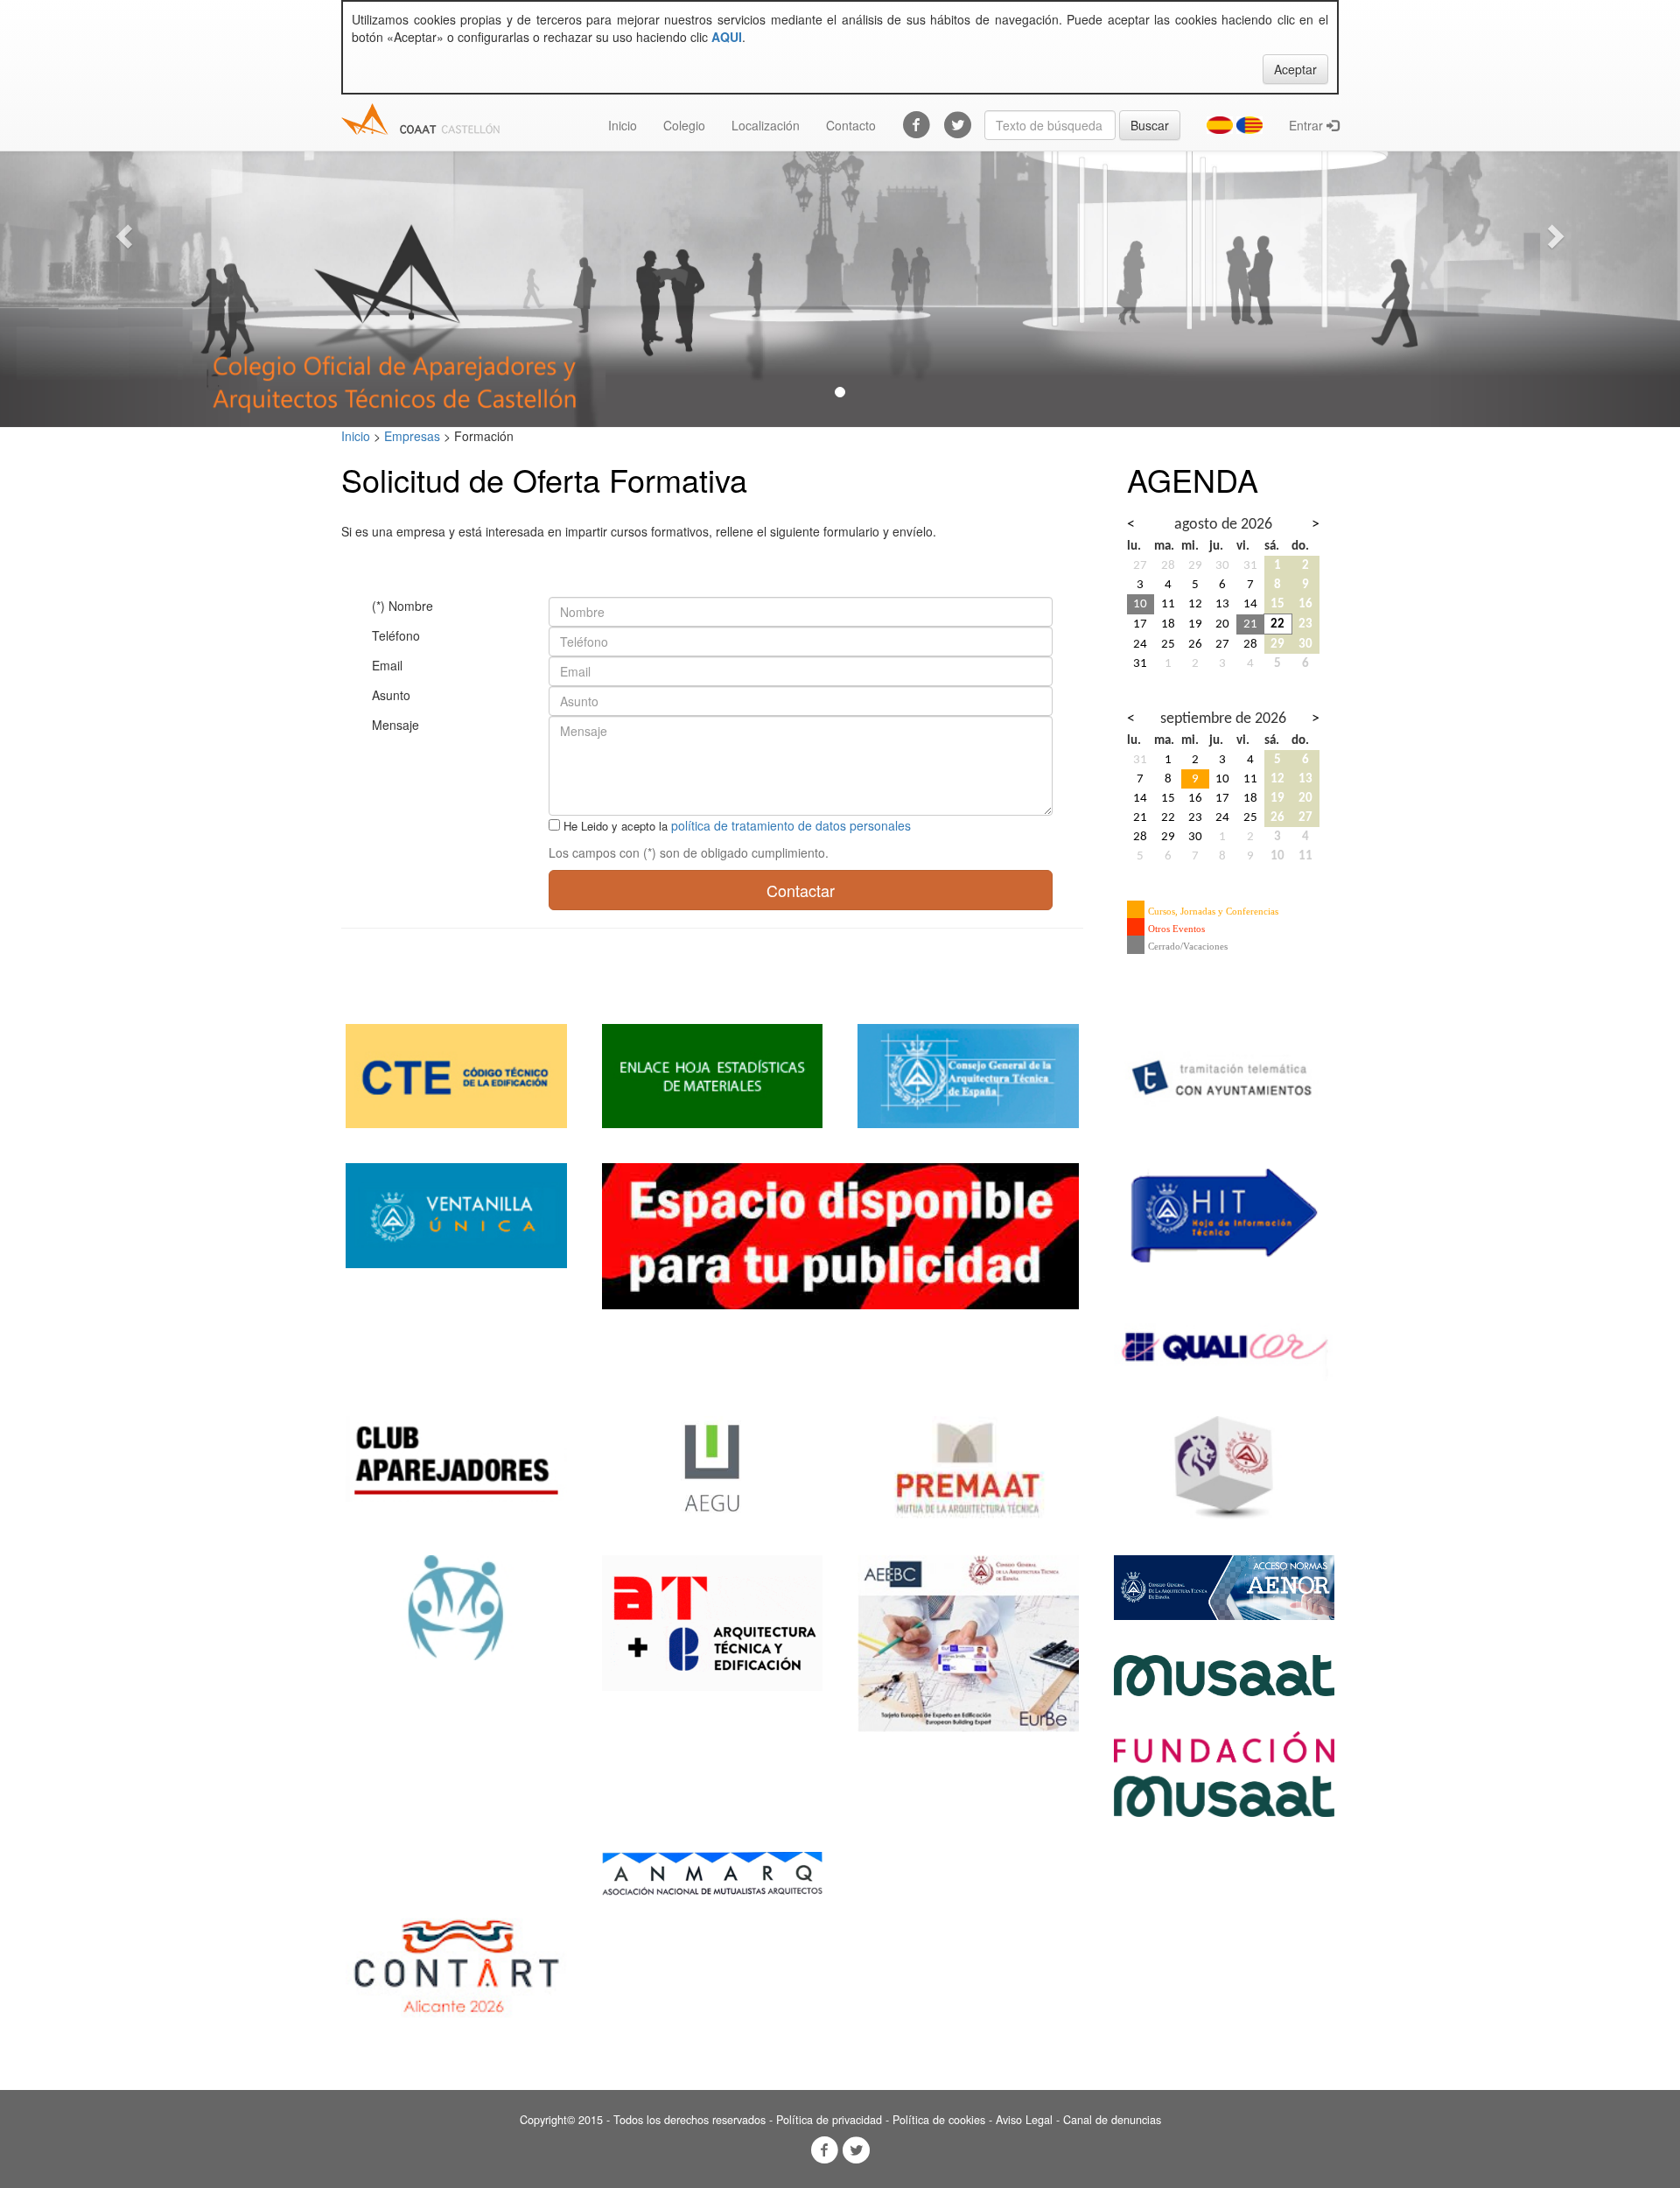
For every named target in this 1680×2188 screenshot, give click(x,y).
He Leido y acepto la (616, 826)
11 (1168, 604)
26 (1195, 644)
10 (1140, 604)
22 (1277, 624)
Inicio (623, 125)
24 (1140, 644)
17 (1140, 624)
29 (1195, 565)
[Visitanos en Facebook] (910, 125)
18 (1168, 624)
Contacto (851, 125)
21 (1250, 624)
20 (1222, 624)
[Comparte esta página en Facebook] (824, 2150)
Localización (766, 125)
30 (1222, 565)
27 (1140, 565)
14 (1250, 604)
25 (1168, 644)
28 (1168, 565)
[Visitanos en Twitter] (951, 125)
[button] (126, 235)
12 (1195, 604)
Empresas (412, 436)
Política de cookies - (944, 2120)
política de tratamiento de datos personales (791, 825)
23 (1305, 624)
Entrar (1308, 125)
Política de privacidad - (834, 2120)
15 (1277, 604)
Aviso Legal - (1029, 2120)
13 (1222, 604)
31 (1250, 565)
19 (1195, 624)
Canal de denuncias (1112, 2120)
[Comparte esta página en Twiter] (856, 2150)
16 (1305, 604)
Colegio (684, 125)
